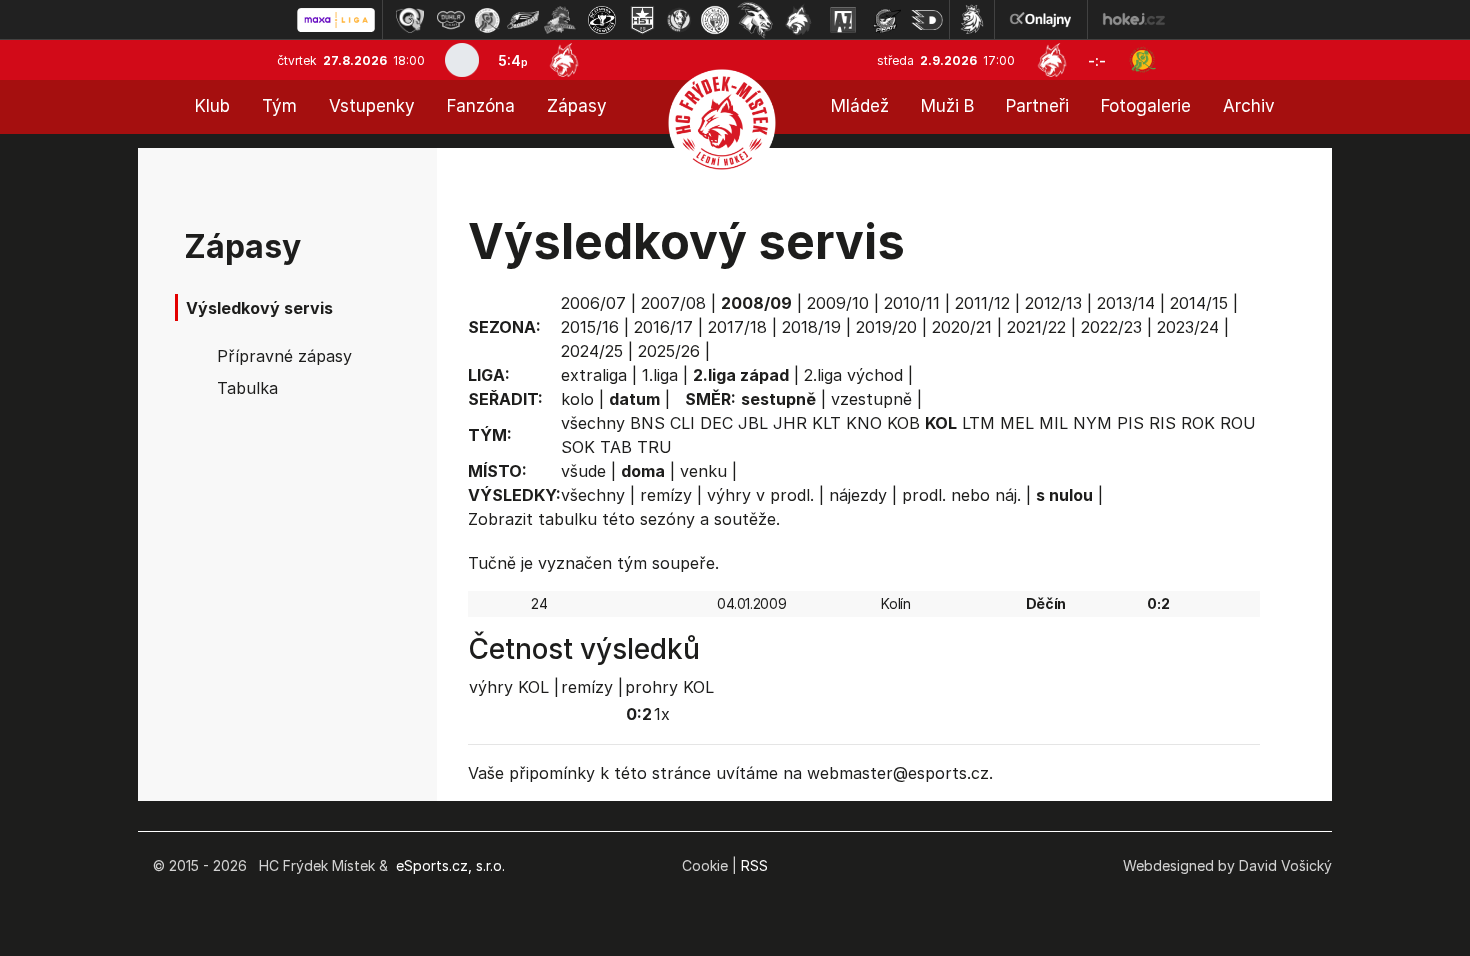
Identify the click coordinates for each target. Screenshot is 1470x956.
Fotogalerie (1146, 106)
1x (662, 714)
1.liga (660, 375)
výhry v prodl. (760, 495)
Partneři (1037, 106)
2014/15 (1199, 303)
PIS (1130, 423)
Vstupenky (372, 106)
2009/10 (838, 303)
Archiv (1249, 106)
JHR (790, 423)
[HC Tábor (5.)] (560, 20)
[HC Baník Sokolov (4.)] (523, 20)
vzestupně (871, 399)
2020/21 (962, 327)
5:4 (513, 60)
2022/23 (1111, 327)
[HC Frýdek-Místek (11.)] (799, 20)
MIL (1053, 423)
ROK (1198, 423)
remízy (666, 495)
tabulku (567, 519)
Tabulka (247, 388)
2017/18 (737, 327)
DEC (716, 423)
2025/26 (669, 351)
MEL (1017, 423)
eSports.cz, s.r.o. (450, 865)
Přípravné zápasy (284, 356)
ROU (1238, 423)
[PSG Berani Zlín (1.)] (410, 20)
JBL (753, 423)
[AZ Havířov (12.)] (843, 20)
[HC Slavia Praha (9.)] (715, 20)
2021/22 (1036, 327)
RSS (754, 865)
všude (583, 471)
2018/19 (811, 327)
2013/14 (1126, 303)
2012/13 (1053, 303)
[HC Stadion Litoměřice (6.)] (602, 20)
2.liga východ (853, 375)
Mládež (860, 106)
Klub (212, 106)
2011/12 (982, 303)
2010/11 (912, 303)
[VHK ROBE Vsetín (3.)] (487, 20)
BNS (647, 423)
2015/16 (590, 327)
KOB (903, 423)
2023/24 (1188, 327)
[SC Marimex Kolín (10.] (755, 20)
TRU (654, 447)
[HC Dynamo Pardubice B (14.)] (927, 20)
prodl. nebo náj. (961, 495)
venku (703, 471)
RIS (1162, 423)
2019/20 (886, 327)
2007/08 (673, 303)
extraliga (594, 375)
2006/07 (593, 303)
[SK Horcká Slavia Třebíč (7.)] (642, 20)
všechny (593, 423)
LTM (978, 423)
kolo (577, 399)
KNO (864, 423)
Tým (279, 106)
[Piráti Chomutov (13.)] (887, 20)
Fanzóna (481, 106)
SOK (578, 447)
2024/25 (592, 351)
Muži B (947, 106)
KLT (826, 423)
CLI (682, 423)
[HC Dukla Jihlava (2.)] (451, 20)
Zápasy (577, 106)
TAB (616, 447)
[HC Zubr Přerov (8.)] (679, 20)
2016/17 (663, 327)
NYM (1092, 423)
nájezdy (858, 495)
